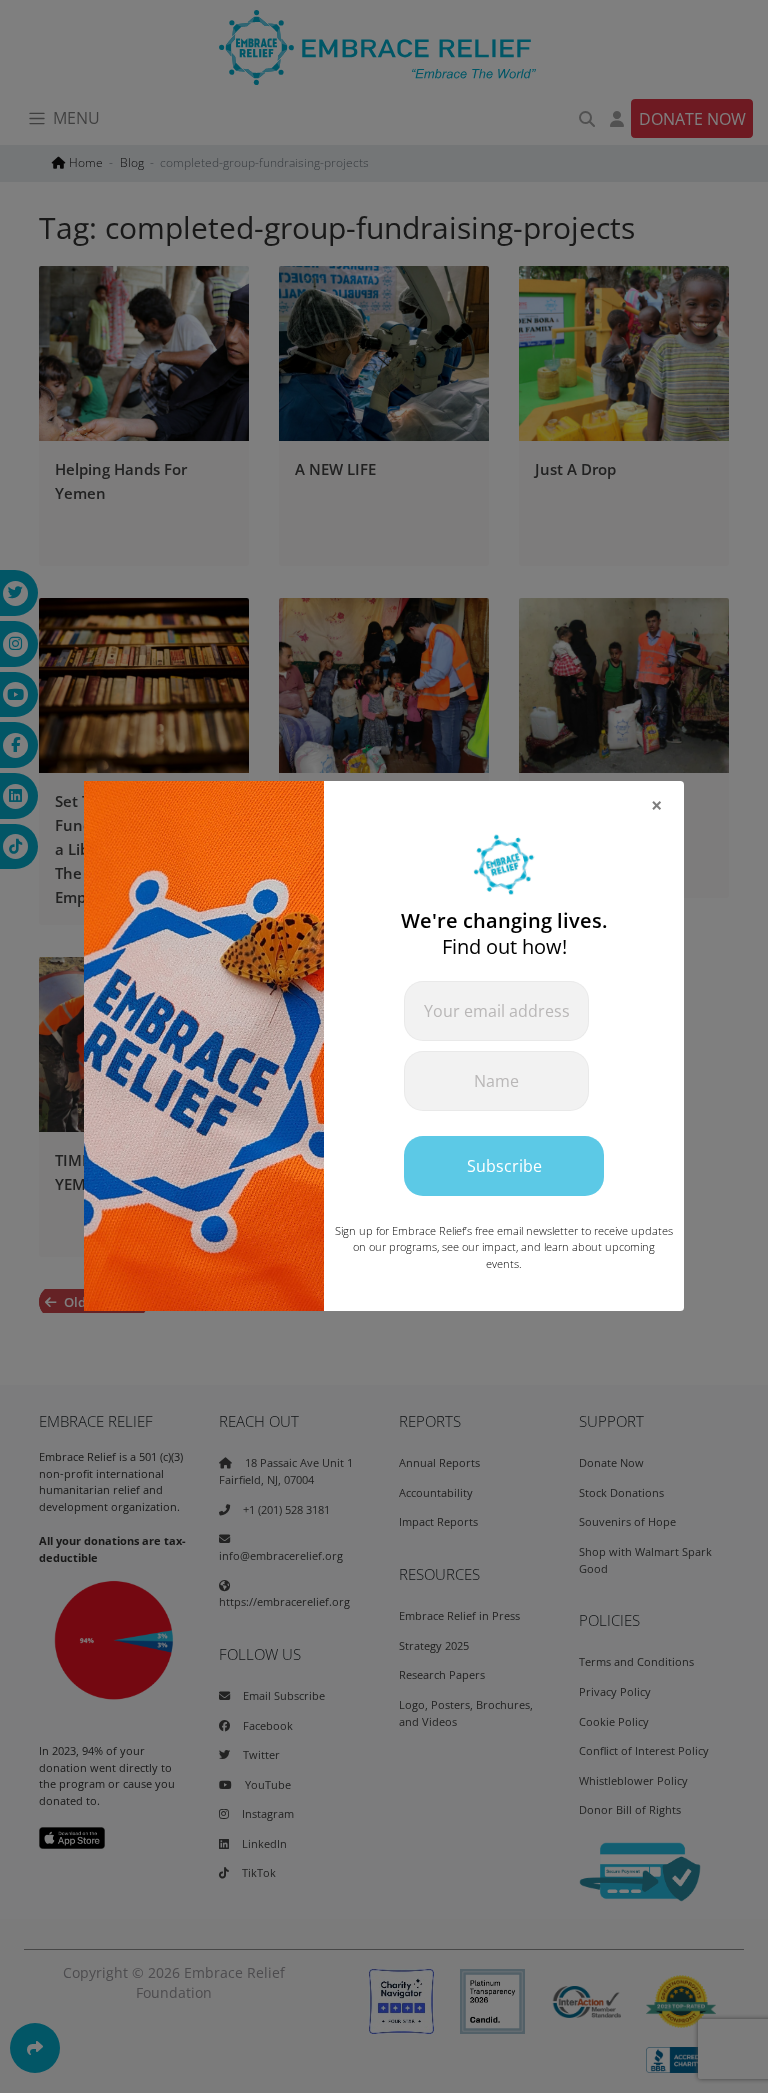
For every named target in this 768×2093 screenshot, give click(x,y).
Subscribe (504, 1166)
